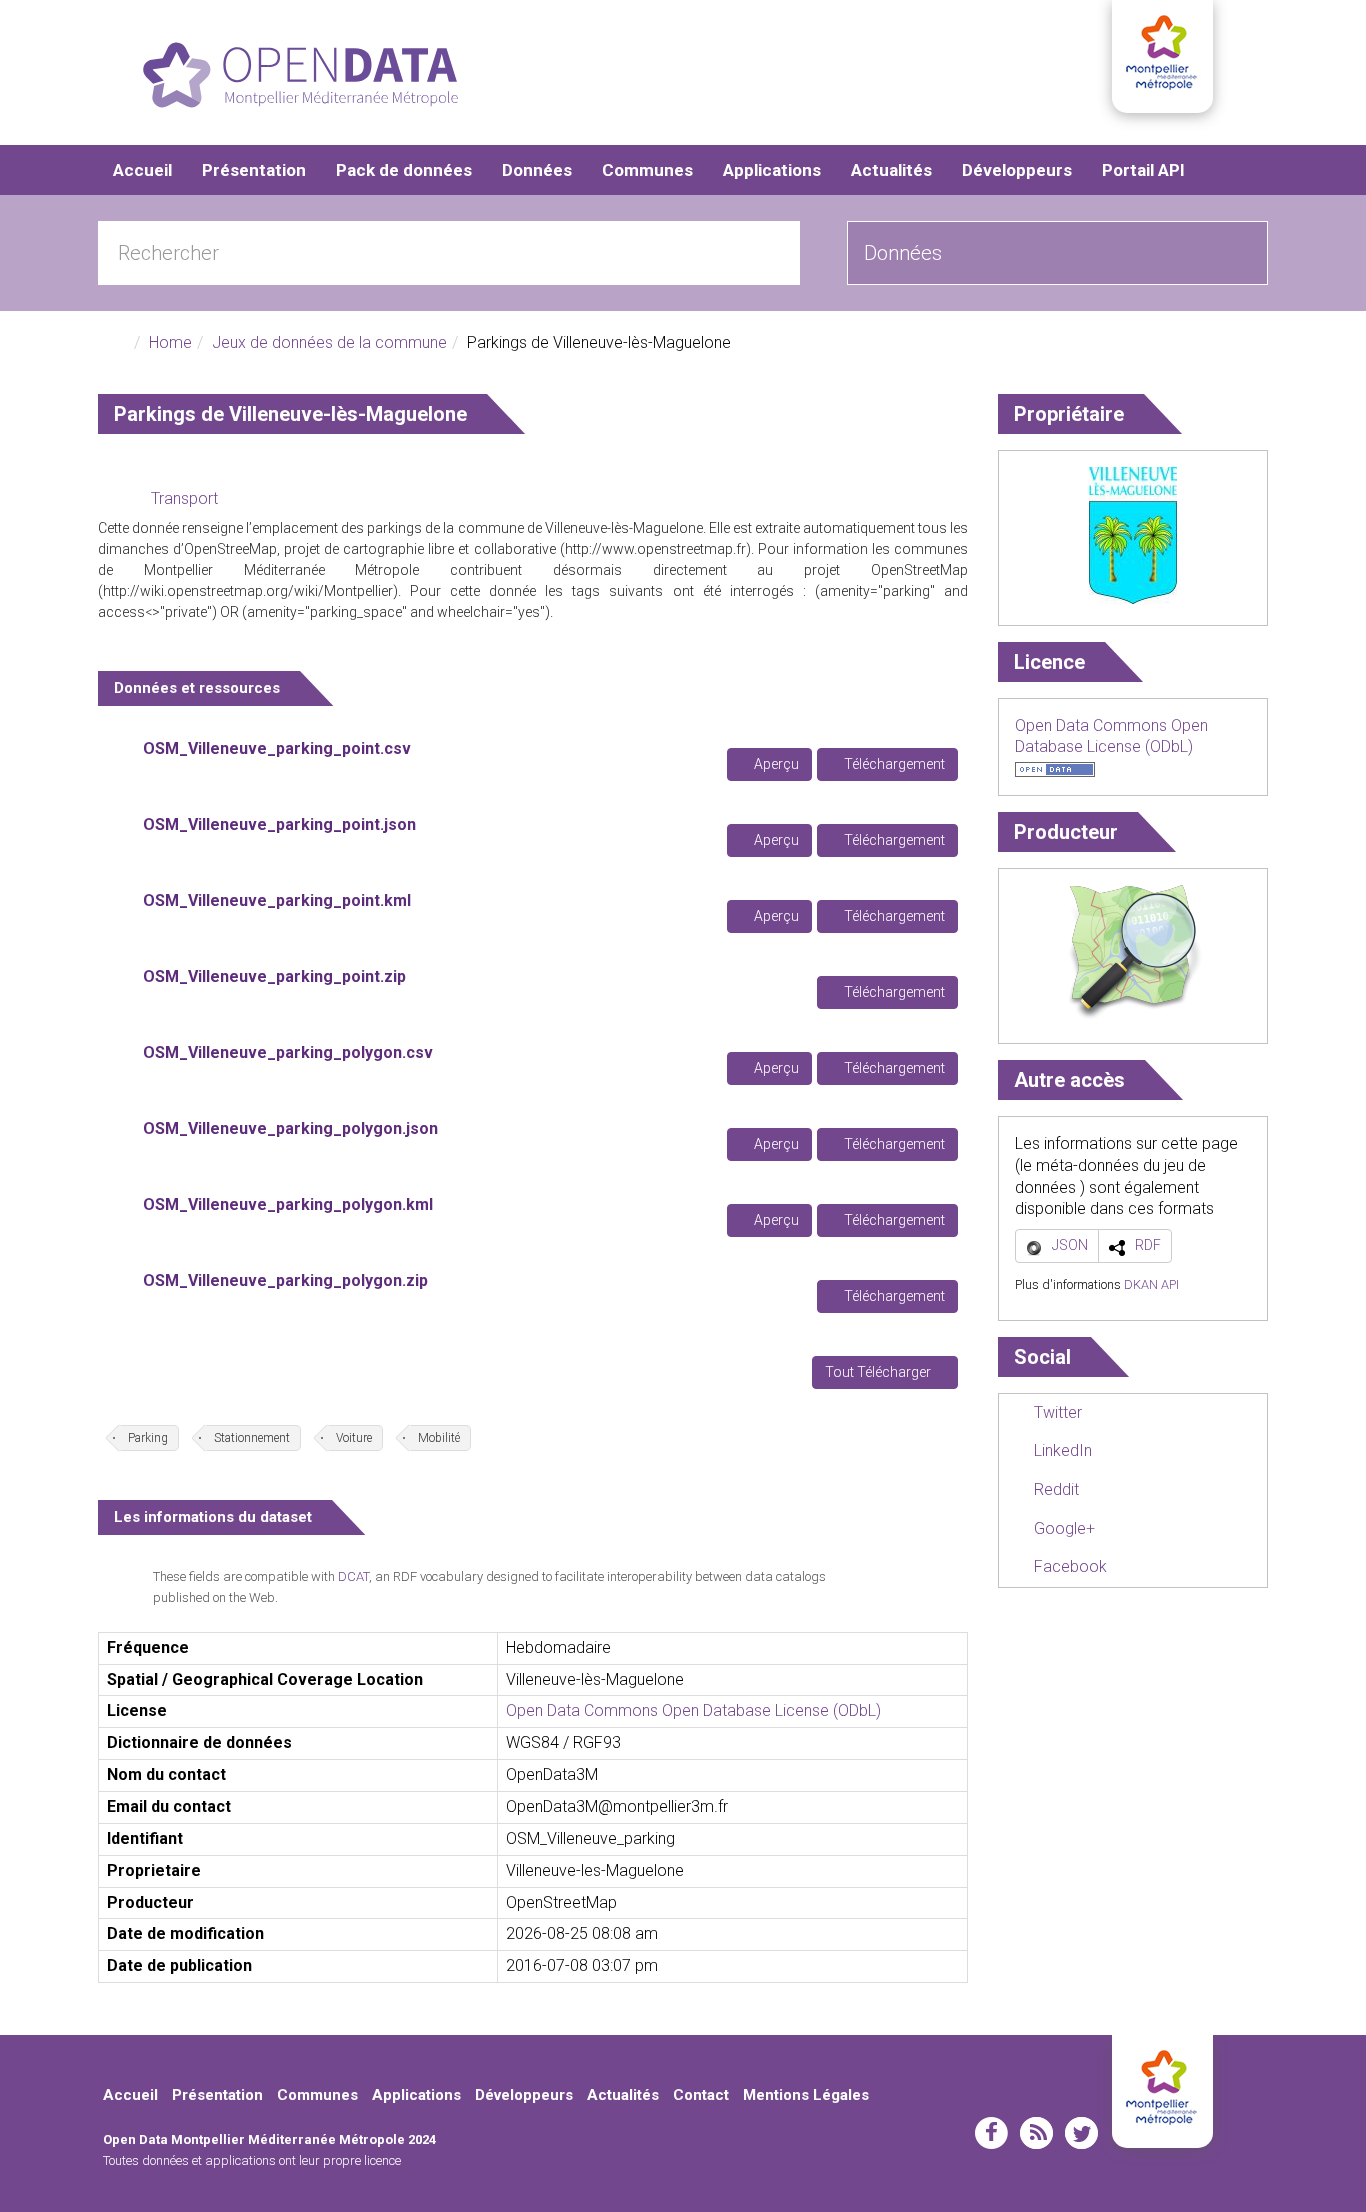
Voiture (354, 1438)
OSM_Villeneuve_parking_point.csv (277, 748)
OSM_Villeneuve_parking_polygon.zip (285, 1280)
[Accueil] (300, 75)
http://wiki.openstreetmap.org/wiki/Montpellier (248, 591)
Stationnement (252, 1438)
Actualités (891, 170)
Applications (772, 170)
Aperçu (775, 764)
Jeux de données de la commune (329, 342)
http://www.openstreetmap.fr (655, 549)
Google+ (1062, 1528)
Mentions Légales (806, 2095)
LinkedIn (1061, 1450)
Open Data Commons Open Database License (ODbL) (693, 1710)
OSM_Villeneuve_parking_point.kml (277, 900)
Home (170, 342)
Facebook (1068, 1566)
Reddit (1054, 1489)
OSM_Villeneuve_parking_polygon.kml (288, 1204)
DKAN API (1151, 1284)
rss (1036, 2133)
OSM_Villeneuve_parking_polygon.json (290, 1128)
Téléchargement (893, 764)
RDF (1148, 1245)
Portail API (1143, 170)
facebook (991, 2133)
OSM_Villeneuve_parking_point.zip (274, 976)
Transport (184, 498)
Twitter (1056, 1412)
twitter (1081, 2133)
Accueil (142, 170)
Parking (148, 1438)
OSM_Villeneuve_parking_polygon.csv (288, 1052)
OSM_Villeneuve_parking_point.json (279, 824)
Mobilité (439, 1438)
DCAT (353, 1576)
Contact (701, 2095)
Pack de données (404, 170)
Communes (647, 170)
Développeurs (1017, 170)
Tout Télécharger (879, 1372)
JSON (1070, 1245)
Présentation (254, 170)
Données (537, 170)
